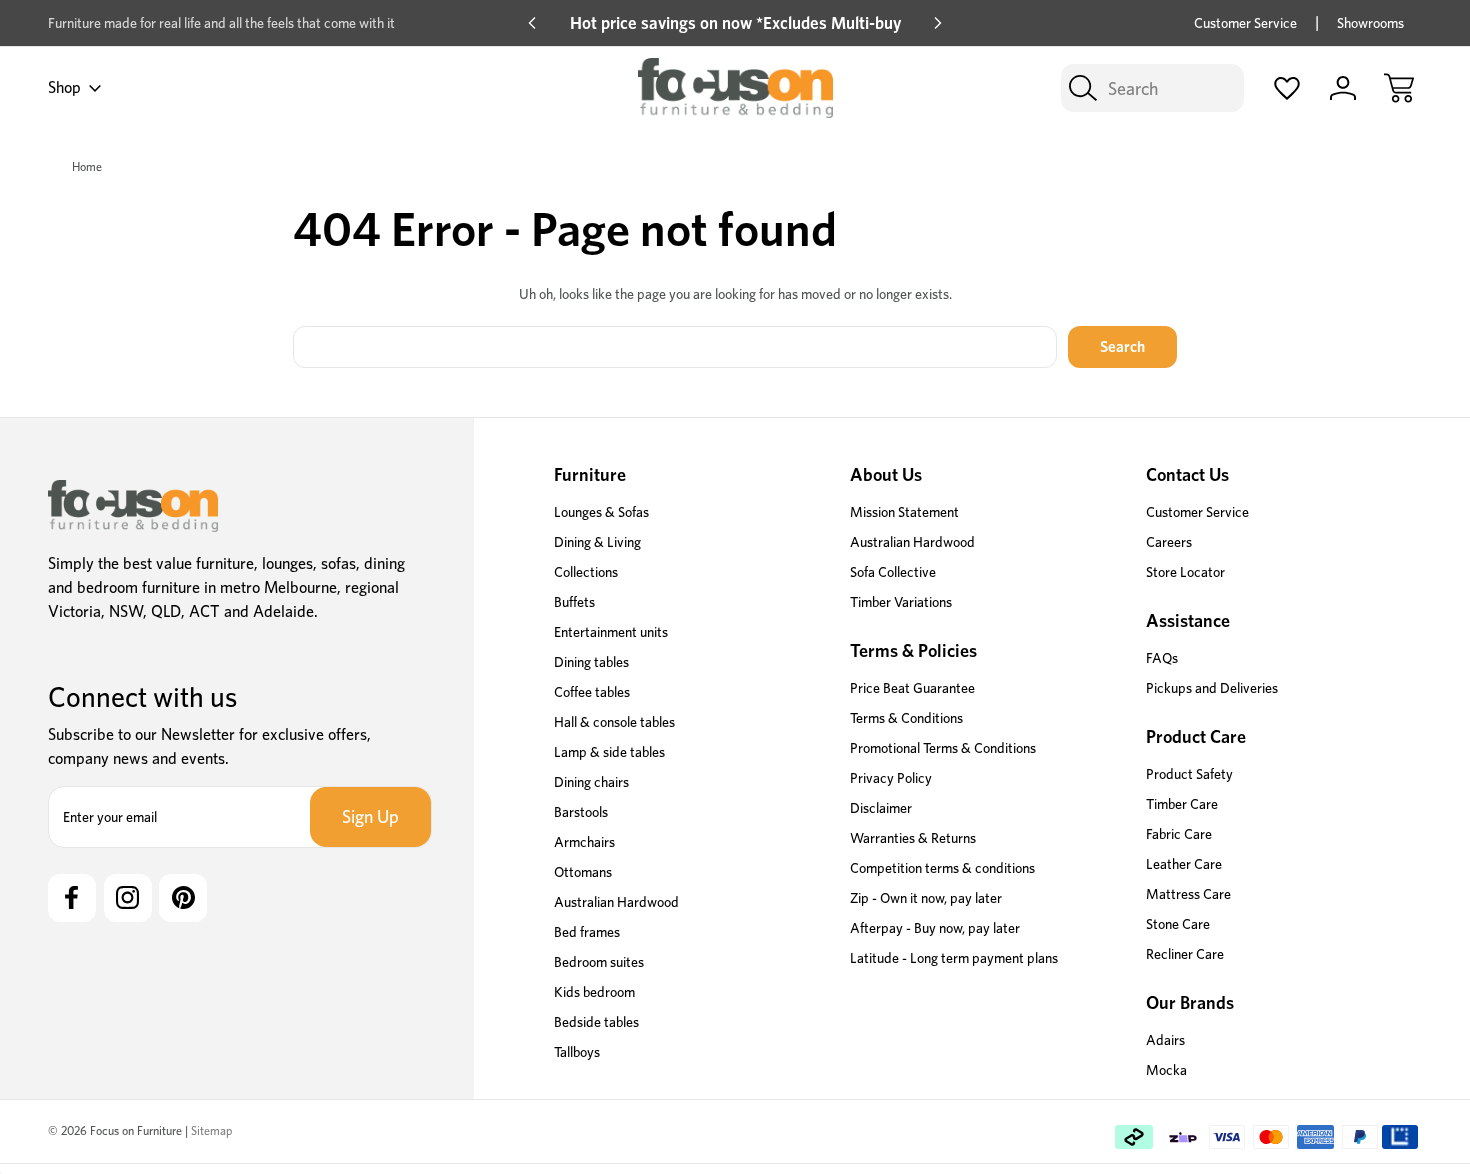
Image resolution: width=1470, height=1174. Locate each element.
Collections (586, 572)
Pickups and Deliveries (1212, 688)
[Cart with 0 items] (1399, 88)
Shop (64, 87)
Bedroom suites (599, 962)
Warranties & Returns (913, 838)
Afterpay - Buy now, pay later (935, 928)
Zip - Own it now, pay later (926, 898)
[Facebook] (72, 898)
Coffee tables (592, 692)
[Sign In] (1343, 88)
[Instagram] (128, 898)
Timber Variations (901, 602)
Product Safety (1189, 774)
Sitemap (211, 1130)
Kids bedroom (594, 992)
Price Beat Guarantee (912, 688)
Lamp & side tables (609, 752)
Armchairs (584, 842)
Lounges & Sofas (601, 512)
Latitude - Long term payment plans (954, 958)
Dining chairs (591, 782)
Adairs (1165, 1040)
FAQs (1162, 658)
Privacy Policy (891, 778)
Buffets (574, 602)
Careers (1169, 542)
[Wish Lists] (1287, 88)
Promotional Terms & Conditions (943, 748)
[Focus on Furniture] (133, 506)
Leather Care (1184, 864)
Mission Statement (904, 512)
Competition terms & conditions (942, 868)
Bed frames (587, 932)
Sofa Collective (893, 572)
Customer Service (1245, 23)
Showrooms (1370, 23)
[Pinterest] (183, 898)
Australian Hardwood (616, 902)
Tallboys (577, 1052)
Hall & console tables (614, 722)
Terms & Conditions (906, 718)
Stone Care (1178, 924)
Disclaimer (881, 808)
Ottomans (583, 872)
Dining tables (591, 662)
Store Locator (1185, 572)
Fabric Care (1179, 834)
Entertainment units (611, 632)
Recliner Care (1185, 954)
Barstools (581, 812)
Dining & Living (597, 542)
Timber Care (1182, 804)
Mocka (1166, 1070)
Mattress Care (1188, 894)
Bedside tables (596, 1022)
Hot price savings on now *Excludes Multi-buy (735, 23)
